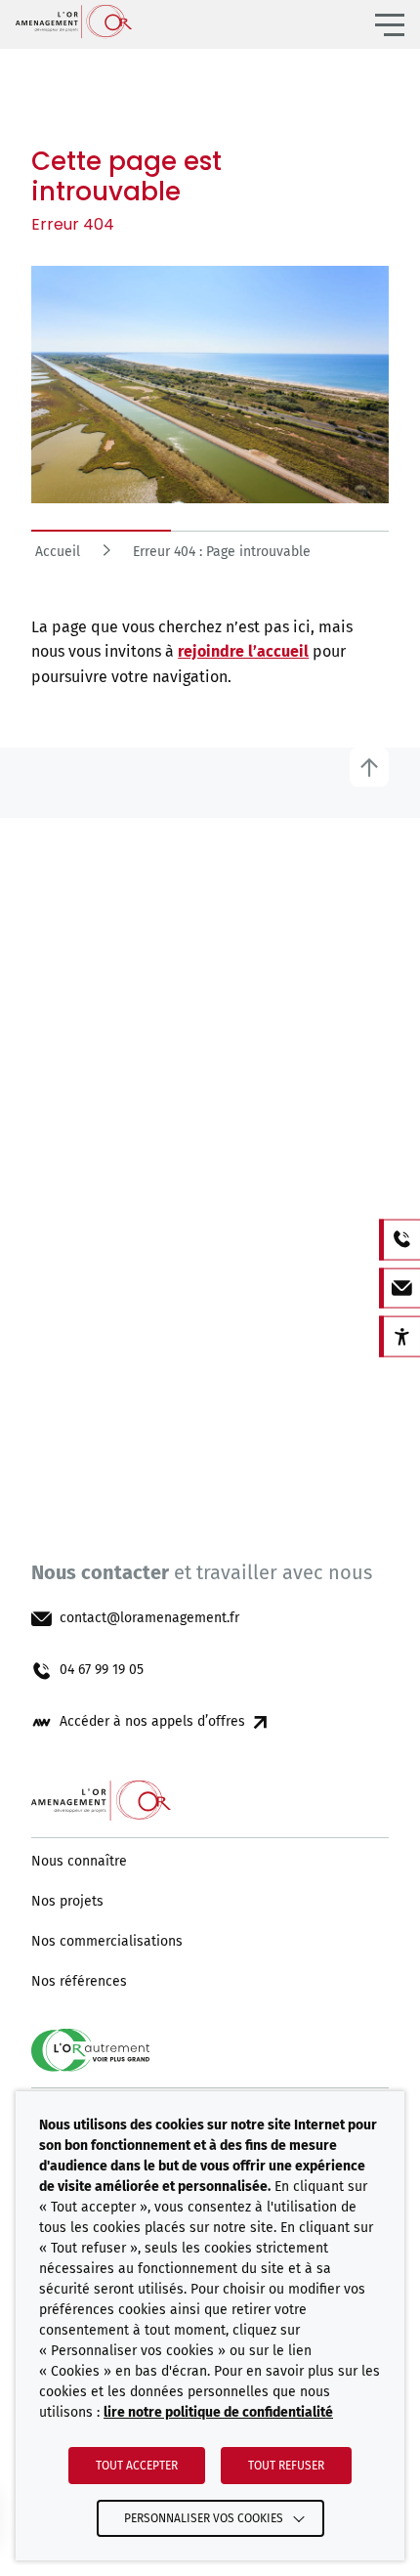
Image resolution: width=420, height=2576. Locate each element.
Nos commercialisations (107, 1942)
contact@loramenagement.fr (149, 1618)
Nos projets (67, 1902)
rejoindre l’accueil (243, 651)
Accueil (58, 552)
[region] (210, 558)
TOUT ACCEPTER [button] (137, 2466)
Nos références (79, 1982)
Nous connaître (79, 1862)
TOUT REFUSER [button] (286, 2466)
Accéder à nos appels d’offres (152, 1722)
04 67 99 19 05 (102, 1670)
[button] (390, 24)
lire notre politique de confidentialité (218, 2412)
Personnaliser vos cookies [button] (204, 2518)
